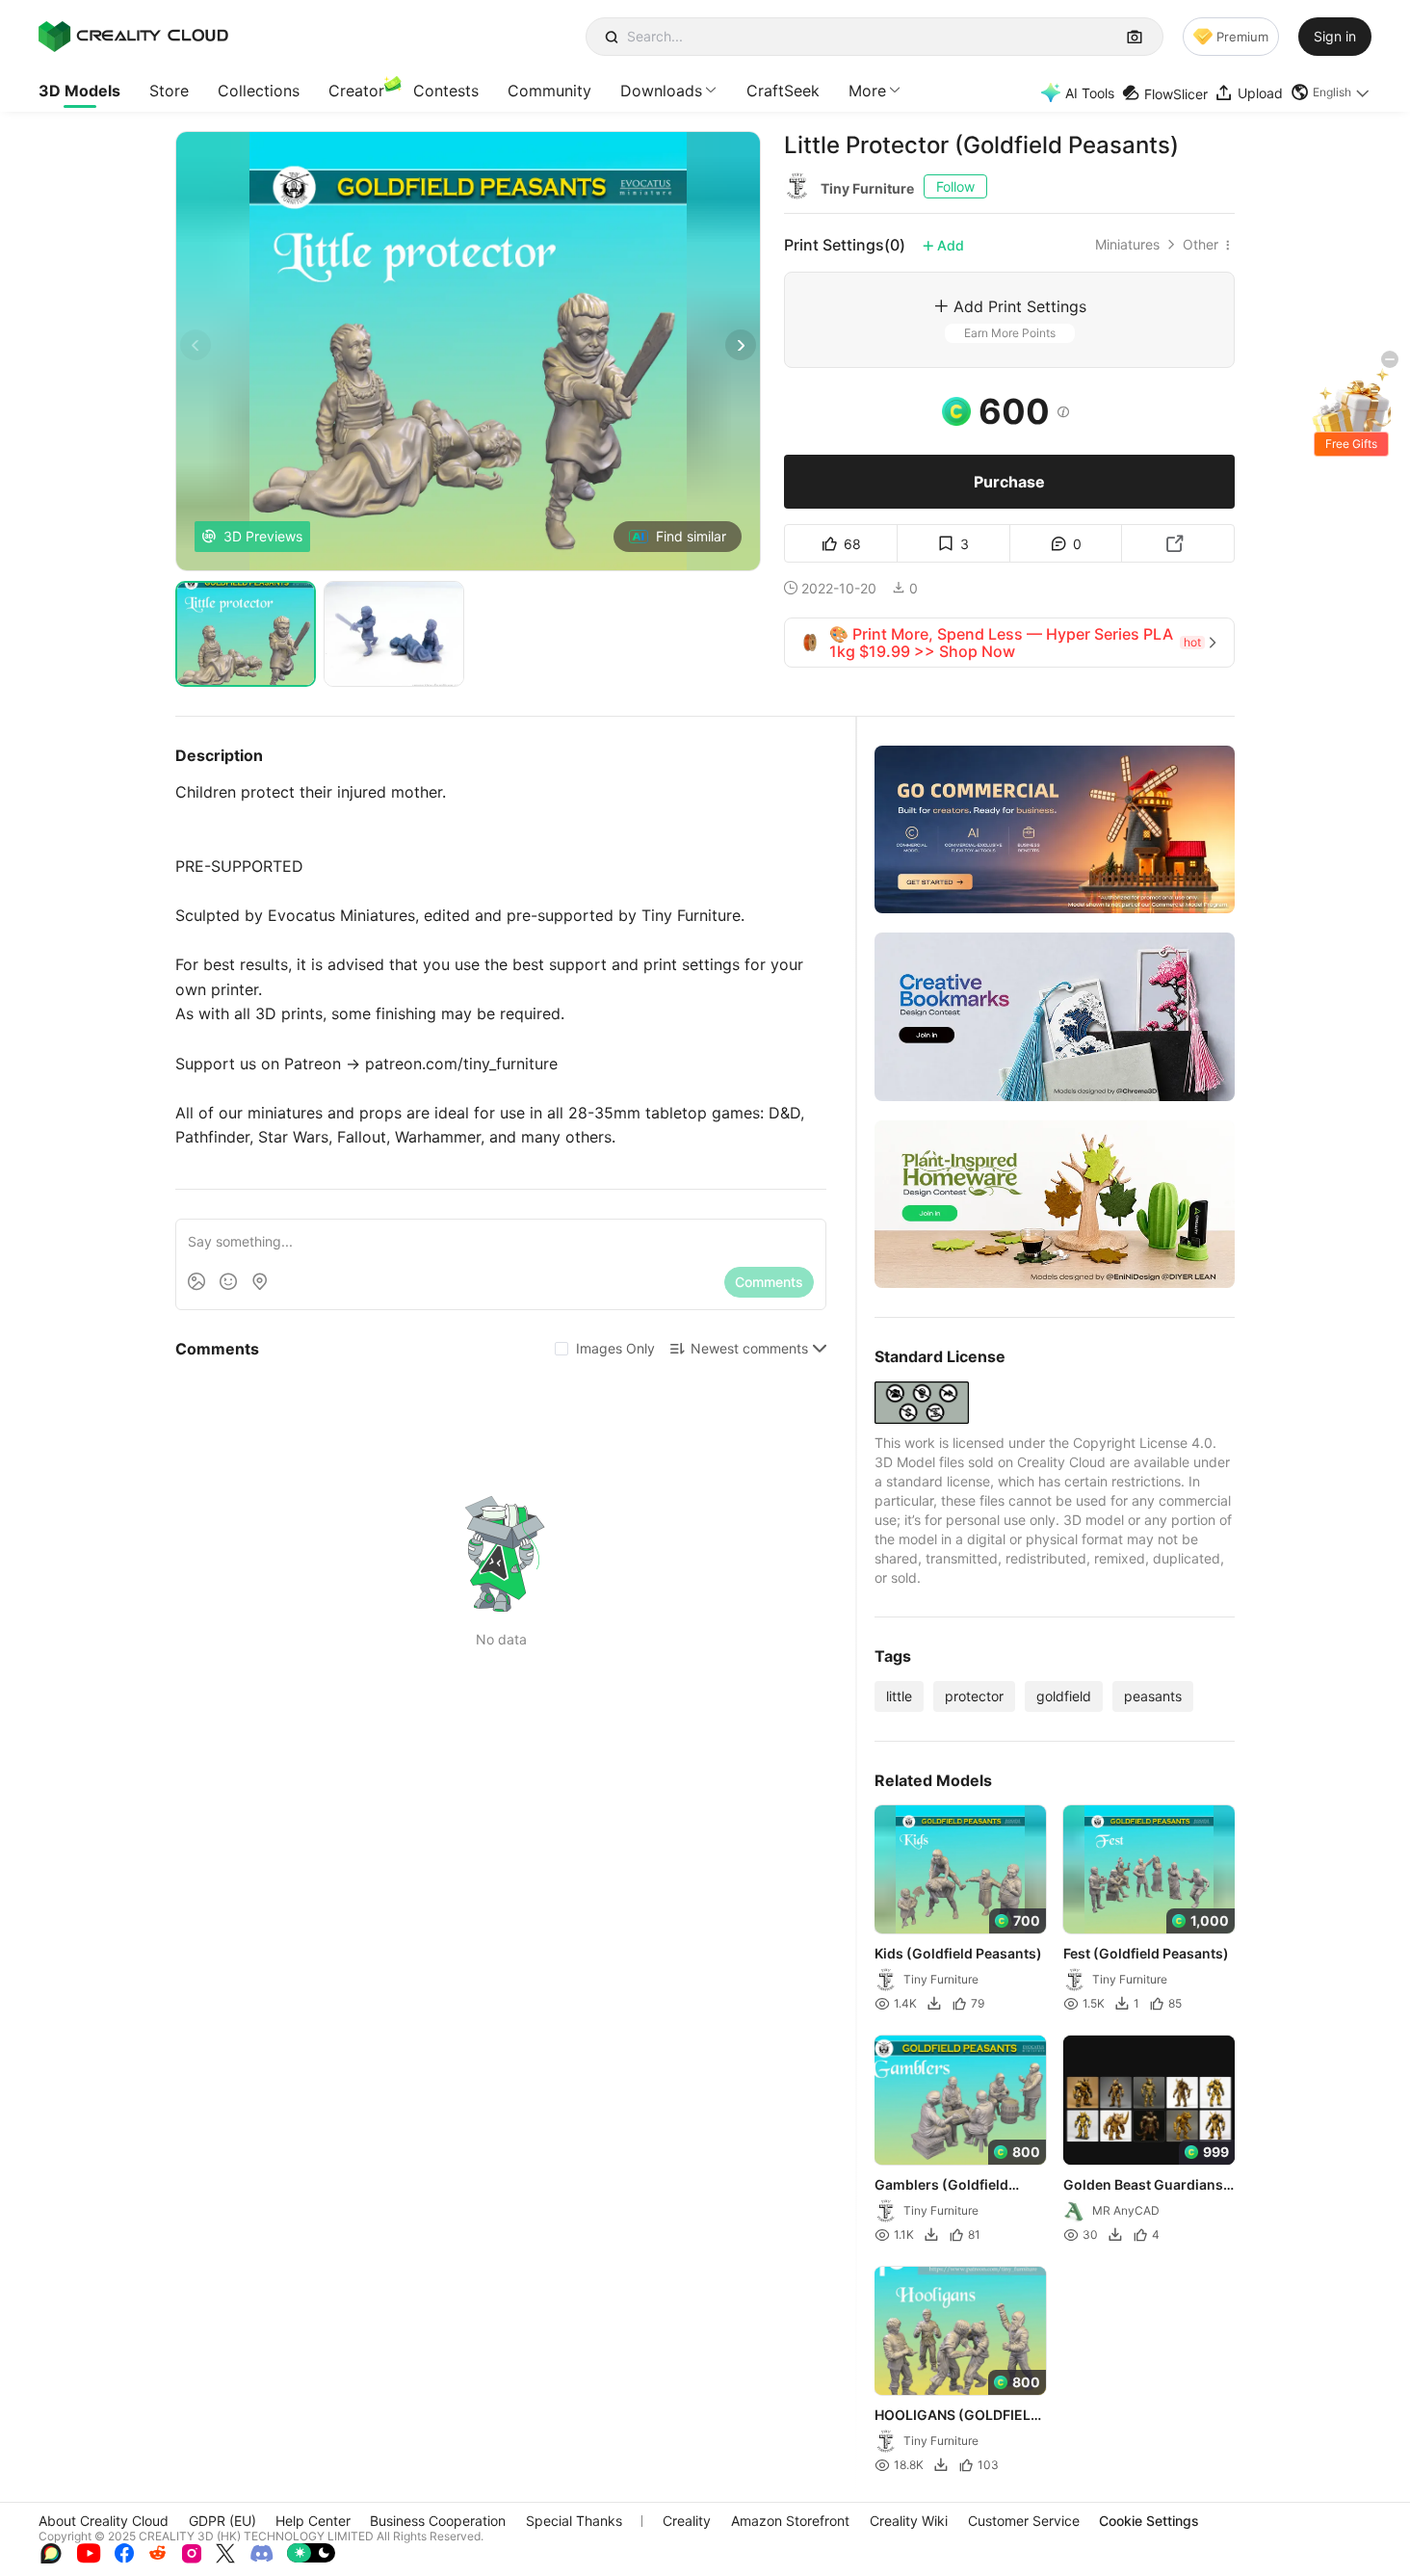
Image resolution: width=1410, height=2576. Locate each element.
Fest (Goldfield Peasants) (1146, 1954)
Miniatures (1127, 245)
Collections (259, 91)
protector (974, 1696)
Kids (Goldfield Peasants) (958, 1954)
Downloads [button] (661, 91)
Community (549, 91)
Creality (687, 2521)
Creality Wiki (909, 2521)
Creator (356, 91)
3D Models (79, 91)
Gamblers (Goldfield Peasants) (941, 2186)
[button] (1331, 92)
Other (1201, 245)
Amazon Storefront (790, 2521)
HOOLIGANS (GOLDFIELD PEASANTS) (957, 2416)
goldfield (1064, 1696)
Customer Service (1024, 2521)
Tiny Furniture (867, 188)
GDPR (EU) (222, 2521)
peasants (1153, 1696)
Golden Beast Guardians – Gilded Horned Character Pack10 (1148, 2186)
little (899, 1696)
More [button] (867, 91)
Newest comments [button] (749, 1348)
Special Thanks (574, 2521)
